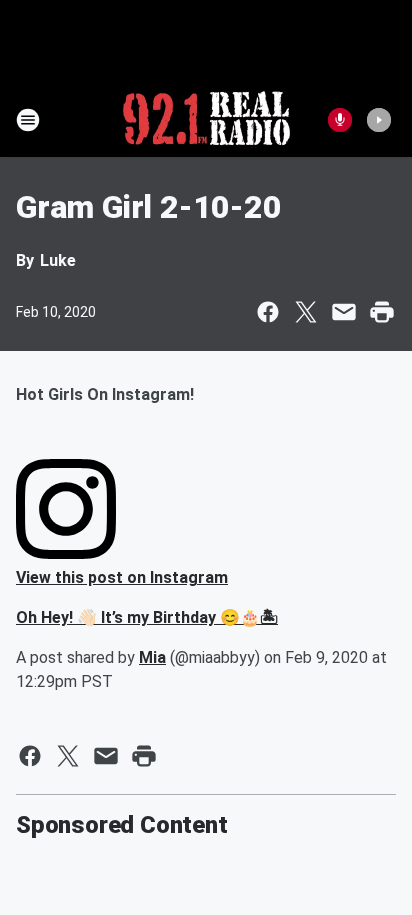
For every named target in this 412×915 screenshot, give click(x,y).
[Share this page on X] (306, 312)
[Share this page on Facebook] (268, 312)
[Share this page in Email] (344, 312)
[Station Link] (206, 120)
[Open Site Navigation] (28, 120)
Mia (152, 657)
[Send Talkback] (340, 120)
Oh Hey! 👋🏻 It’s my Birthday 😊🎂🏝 (147, 617)
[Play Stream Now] (379, 120)
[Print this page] (382, 312)
